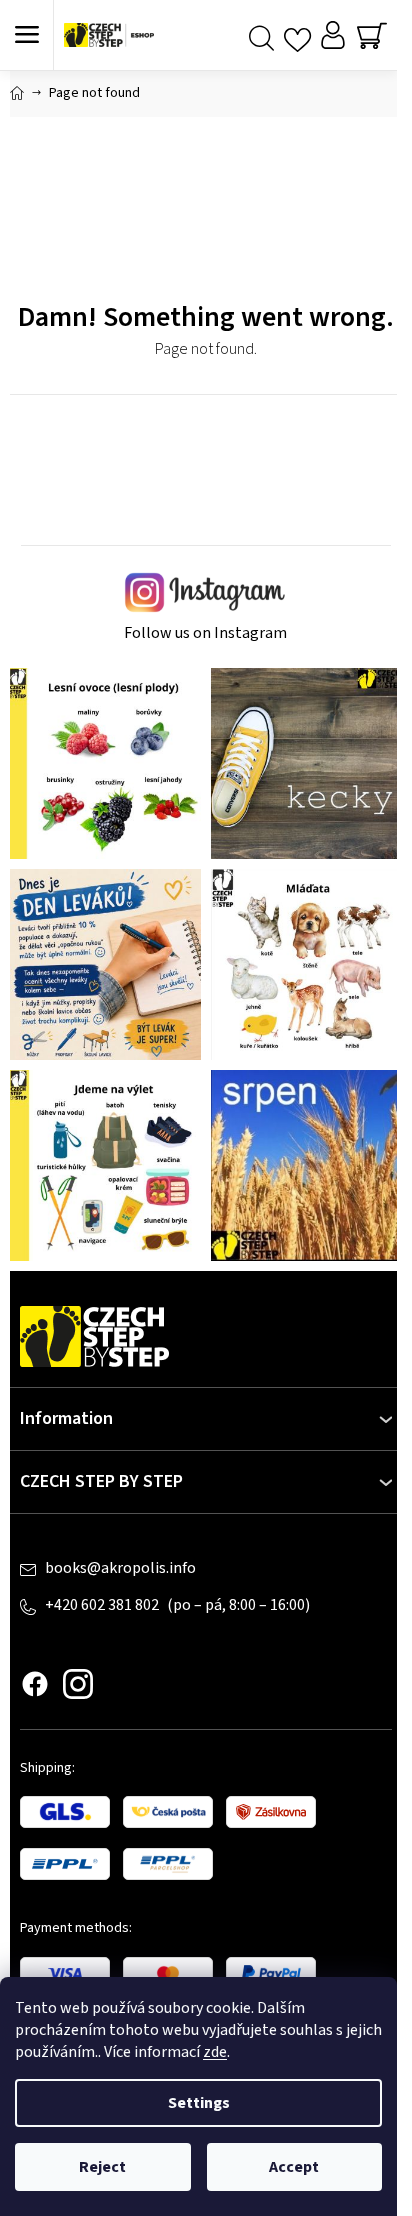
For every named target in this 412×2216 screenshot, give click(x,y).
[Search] (261, 35)
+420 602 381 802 (103, 1605)
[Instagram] (78, 1684)
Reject (102, 2167)
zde (215, 2052)
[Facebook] (35, 1684)
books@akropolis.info (120, 1568)
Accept (294, 2167)
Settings (199, 2103)
